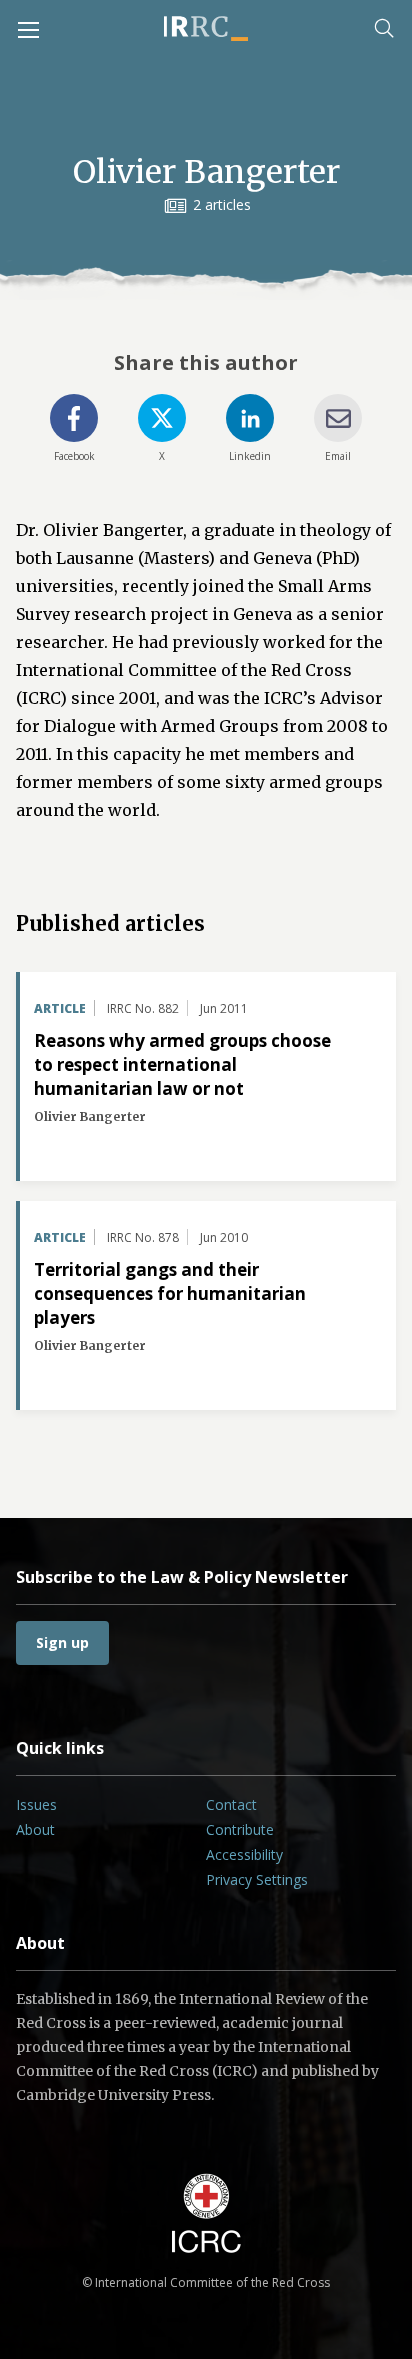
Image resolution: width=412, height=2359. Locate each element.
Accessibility (244, 1854)
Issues (36, 1804)
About (35, 1829)
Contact (231, 1804)
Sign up (62, 1642)
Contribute (240, 1829)
